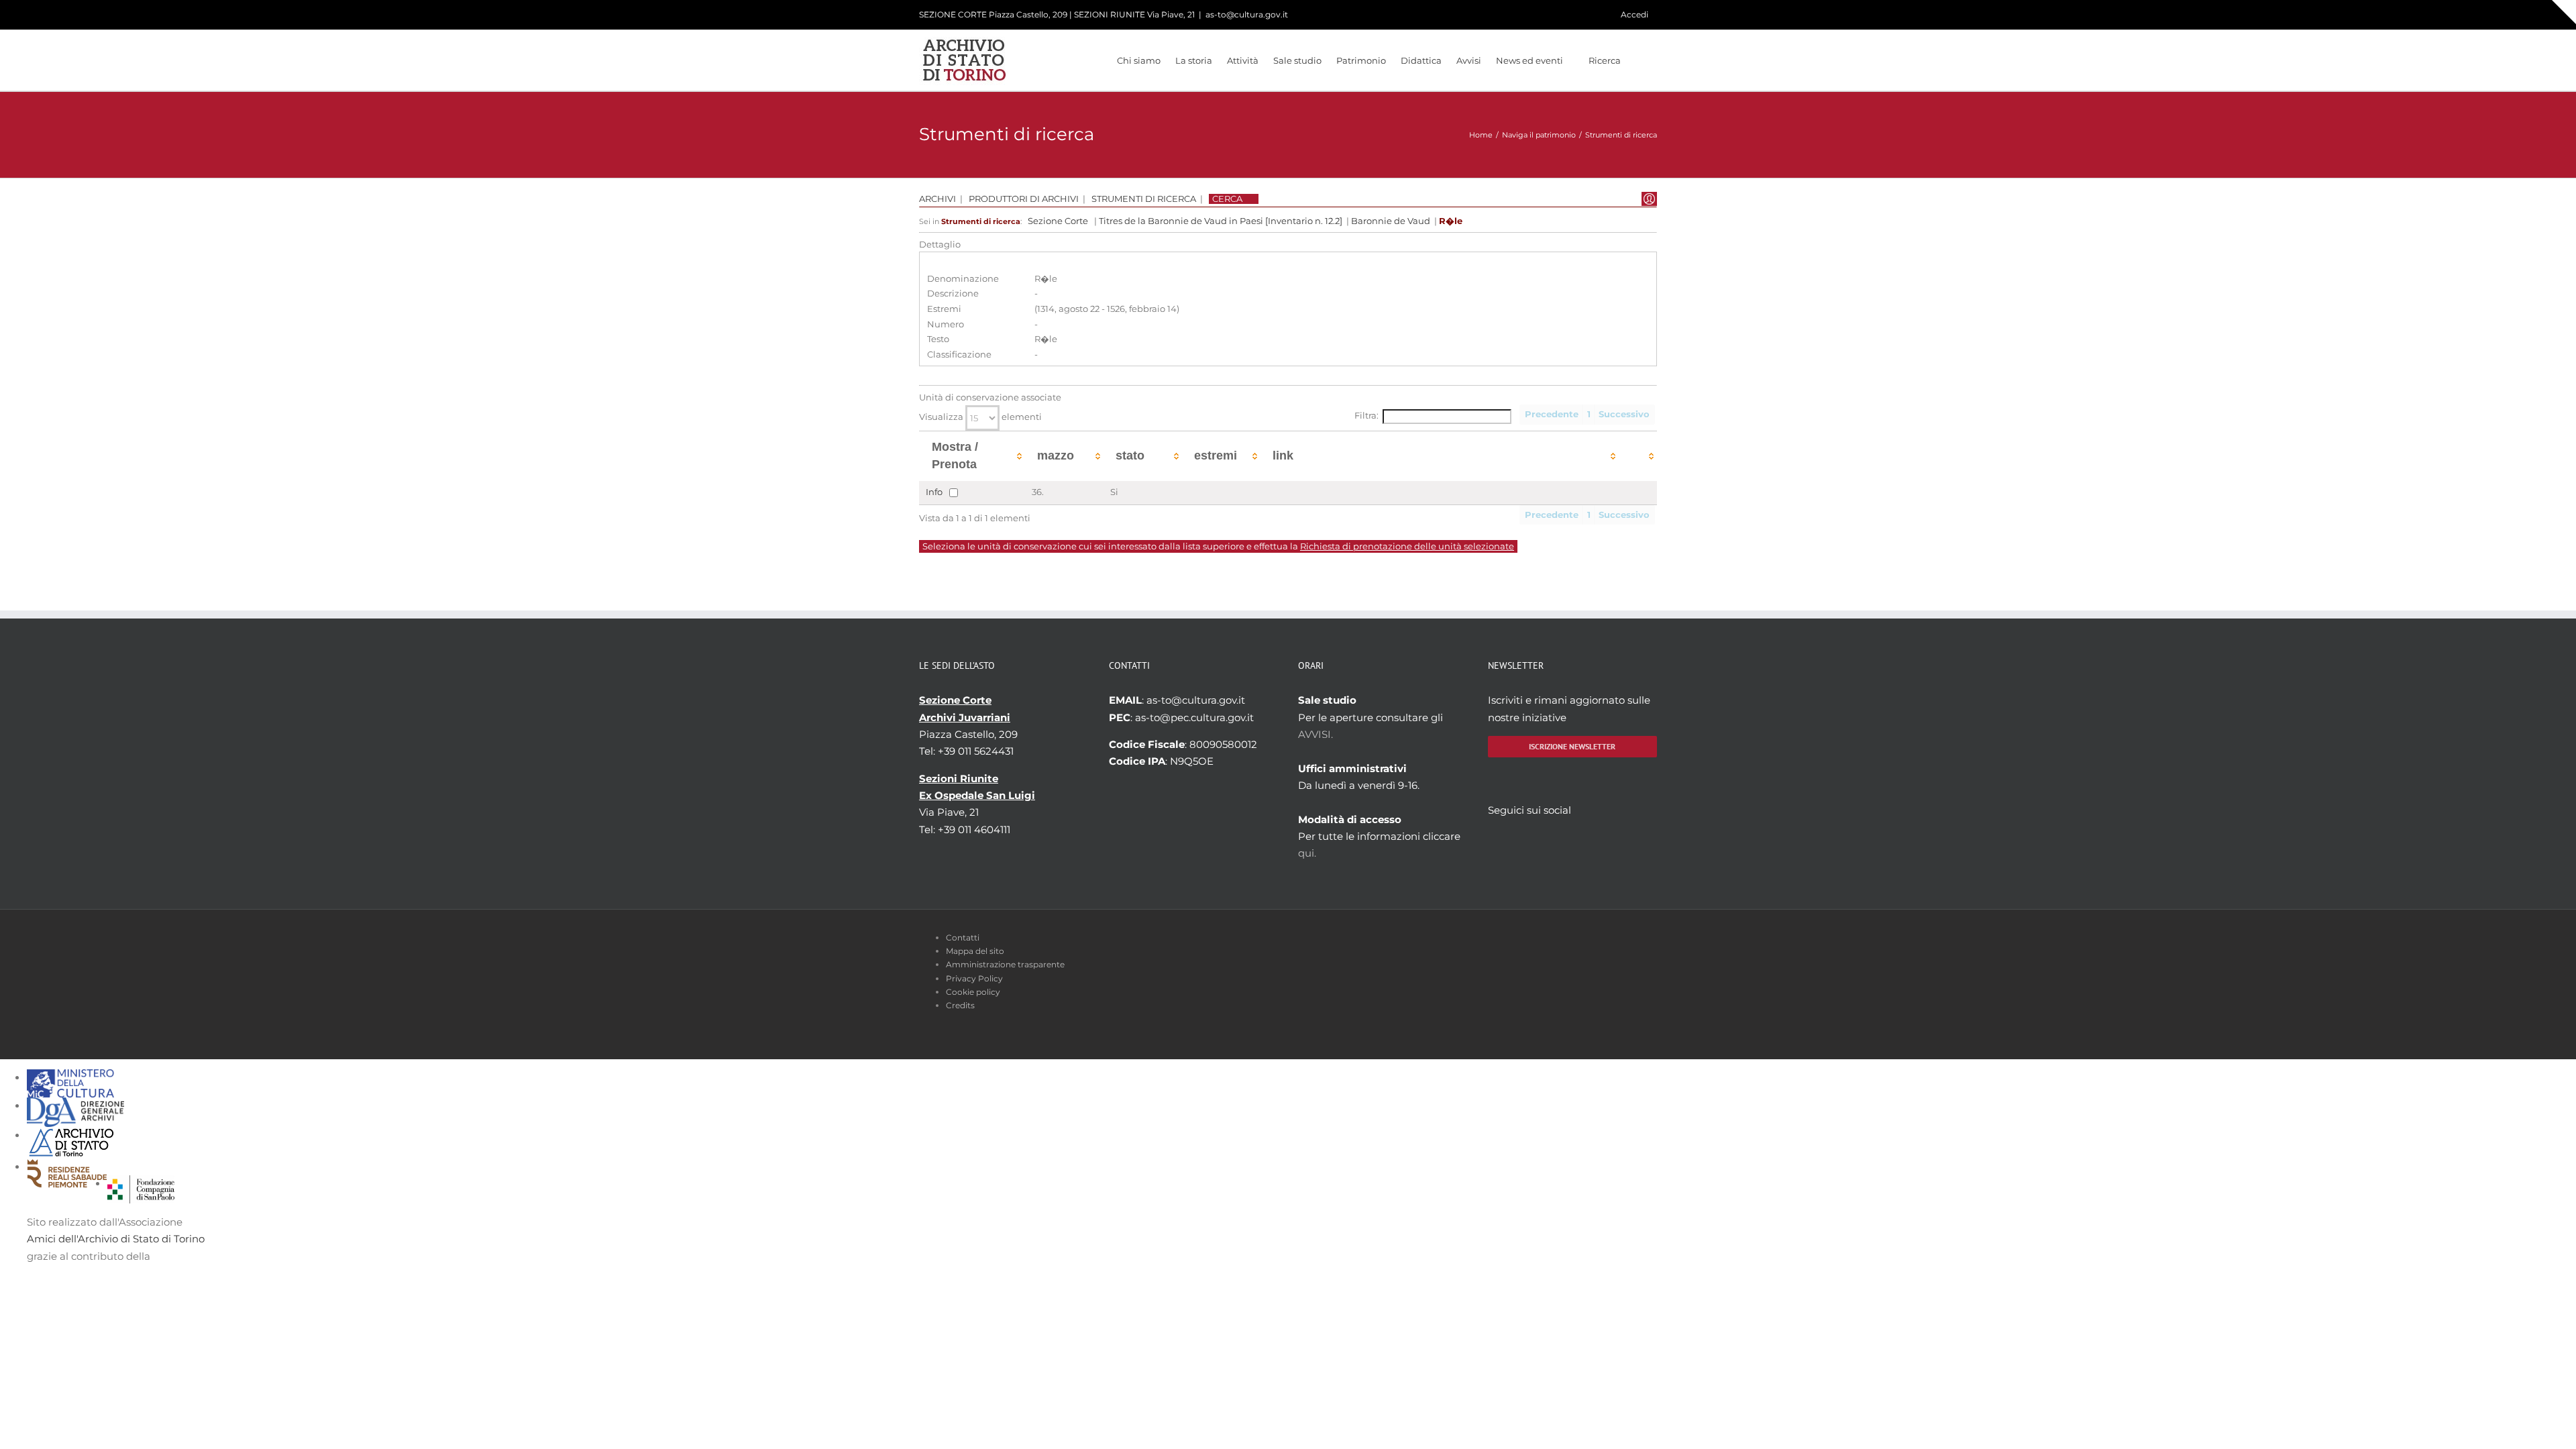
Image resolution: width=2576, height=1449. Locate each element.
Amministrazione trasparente (1005, 964)
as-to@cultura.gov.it (1247, 14)
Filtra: (1366, 416)
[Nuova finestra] (141, 1184)
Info (934, 491)
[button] (1639, 60)
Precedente (1552, 414)
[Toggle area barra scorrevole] (2564, 12)
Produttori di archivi (1024, 199)
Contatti (963, 937)
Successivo (1624, 414)
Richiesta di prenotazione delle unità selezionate (1407, 546)
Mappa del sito (975, 951)
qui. (1307, 853)
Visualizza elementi (980, 417)
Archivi (937, 199)
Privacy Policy (974, 978)
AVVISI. (1316, 734)
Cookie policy (973, 992)
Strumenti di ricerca (1144, 199)
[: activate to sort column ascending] (1638, 456)
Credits (960, 1005)
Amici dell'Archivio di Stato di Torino (116, 1239)
